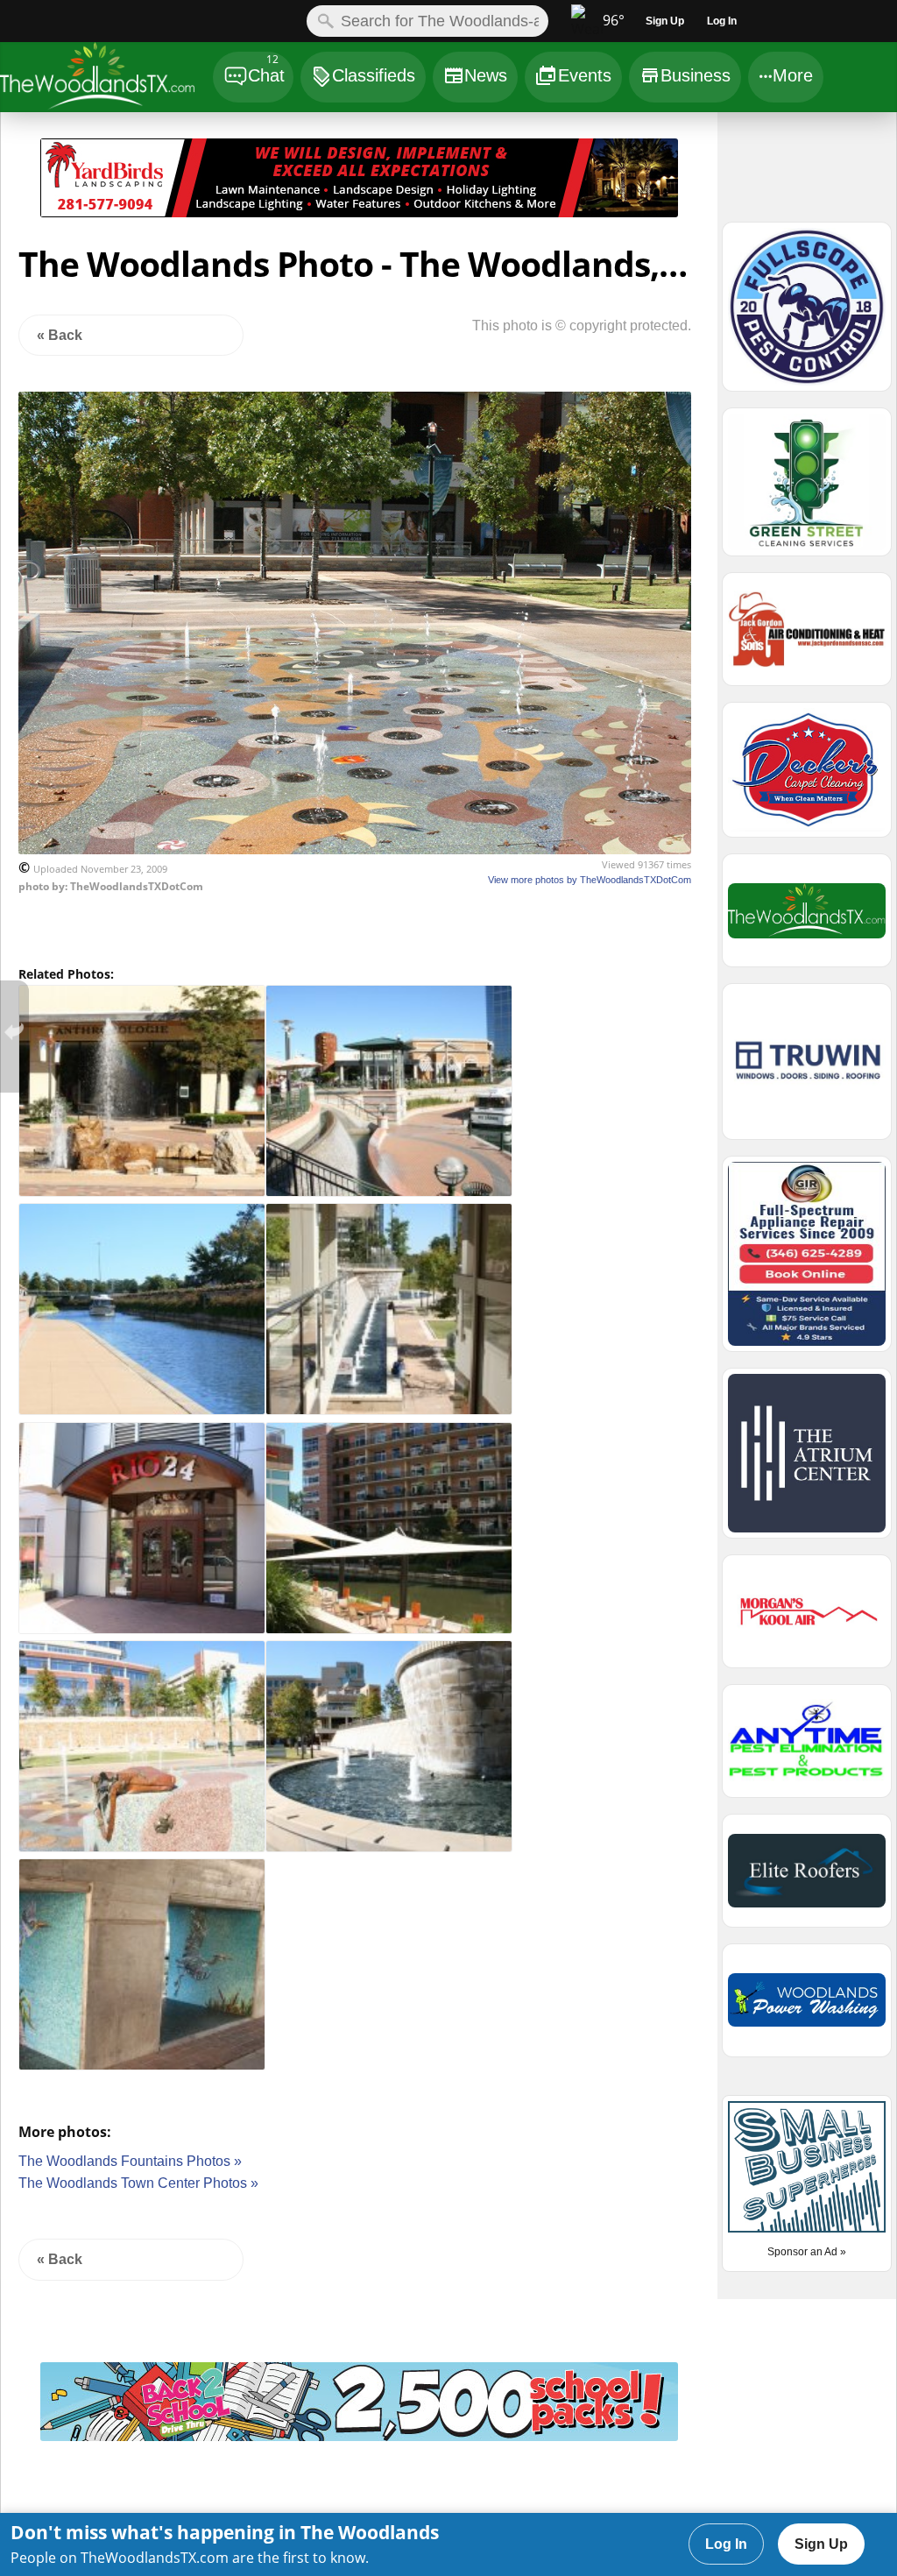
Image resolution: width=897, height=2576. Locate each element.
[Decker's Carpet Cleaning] (807, 778)
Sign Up (821, 2544)
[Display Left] (21, 181)
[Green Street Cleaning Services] (807, 490)
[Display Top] (359, 132)
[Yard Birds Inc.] (359, 212)
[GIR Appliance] (807, 1262)
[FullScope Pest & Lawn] (807, 315)
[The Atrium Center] (359, 2436)
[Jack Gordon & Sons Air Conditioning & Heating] (807, 637)
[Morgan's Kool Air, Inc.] (807, 1619)
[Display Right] (698, 181)
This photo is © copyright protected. (582, 326)
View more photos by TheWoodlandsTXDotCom (590, 880)
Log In (726, 2544)
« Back (60, 335)
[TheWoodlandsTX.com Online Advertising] (807, 918)
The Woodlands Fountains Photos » (130, 2161)
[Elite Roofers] (807, 1879)
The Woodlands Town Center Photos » (138, 2183)
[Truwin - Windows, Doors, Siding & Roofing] (807, 1069)
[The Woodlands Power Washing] (807, 2008)
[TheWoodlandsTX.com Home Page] (106, 79)
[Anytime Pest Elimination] (807, 1749)
